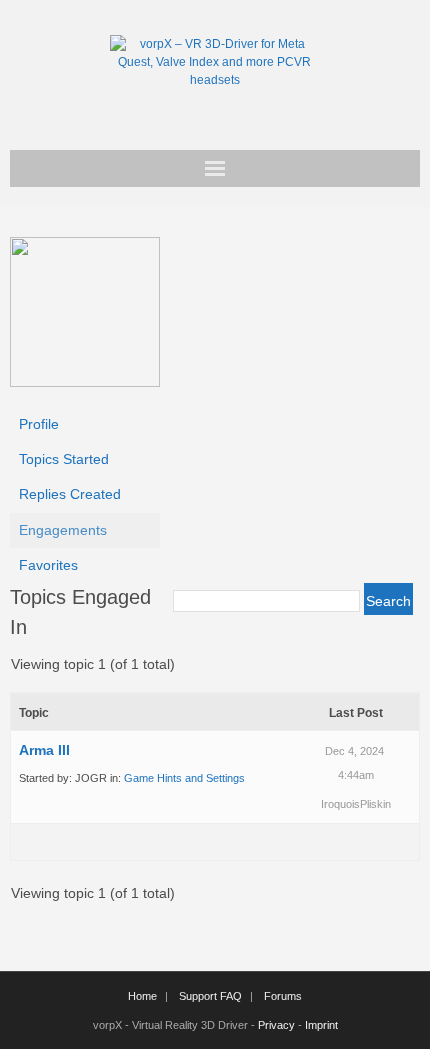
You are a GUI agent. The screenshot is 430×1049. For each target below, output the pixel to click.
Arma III (44, 750)
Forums (283, 996)
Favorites (48, 565)
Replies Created (70, 494)
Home (142, 996)
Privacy (276, 1025)
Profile (39, 424)
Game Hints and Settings (184, 778)
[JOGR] (85, 382)
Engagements (63, 530)
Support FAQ (210, 996)
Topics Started (64, 459)
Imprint (321, 1025)
